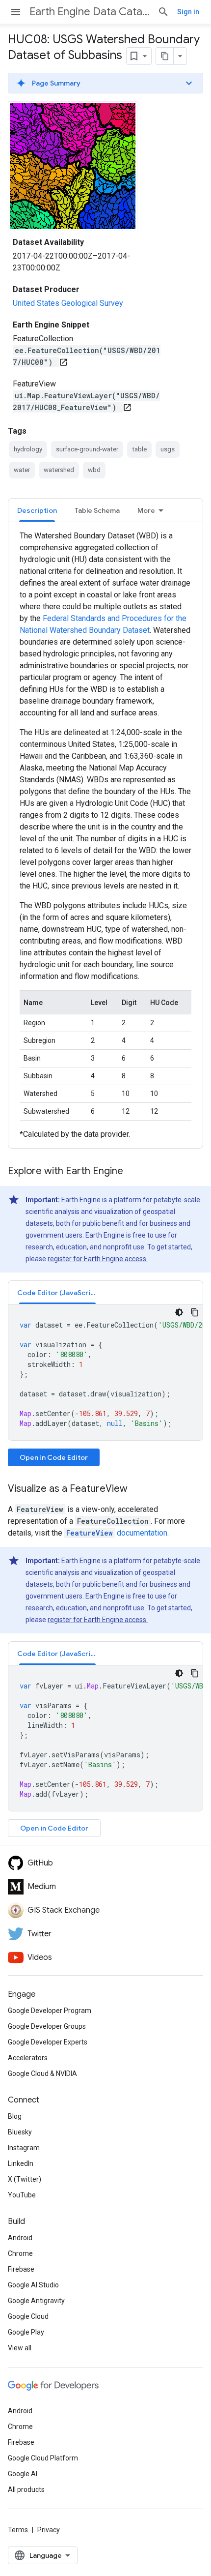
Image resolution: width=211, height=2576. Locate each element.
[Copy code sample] (195, 1312)
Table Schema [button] (97, 510)
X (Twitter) (25, 2179)
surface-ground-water (87, 449)
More (146, 510)
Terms (18, 2530)
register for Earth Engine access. (98, 1259)
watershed (59, 470)
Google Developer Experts (48, 2042)
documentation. (118, 1533)
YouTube (22, 2195)
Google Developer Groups (47, 2026)
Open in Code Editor (54, 1457)
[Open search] (163, 12)
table (139, 449)
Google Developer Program (50, 2011)
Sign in (188, 12)
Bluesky (20, 2132)
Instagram (24, 2148)
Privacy (49, 2530)
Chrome (20, 2253)
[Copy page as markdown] (165, 56)
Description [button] (37, 510)
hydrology (28, 449)
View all (20, 2348)
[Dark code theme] (179, 1312)
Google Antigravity (36, 2301)
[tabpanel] (105, 835)
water (22, 470)
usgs (168, 449)
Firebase (21, 2269)
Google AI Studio (33, 2285)
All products (26, 2489)
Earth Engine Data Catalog (90, 12)
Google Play (26, 2332)
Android (20, 2238)
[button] (105, 83)
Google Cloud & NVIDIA (42, 2073)
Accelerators (28, 2058)
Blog (15, 2116)
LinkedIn (21, 2163)
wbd (94, 470)
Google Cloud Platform (43, 2458)
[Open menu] (16, 12)
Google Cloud (28, 2316)
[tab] (37, 510)
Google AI (23, 2474)
